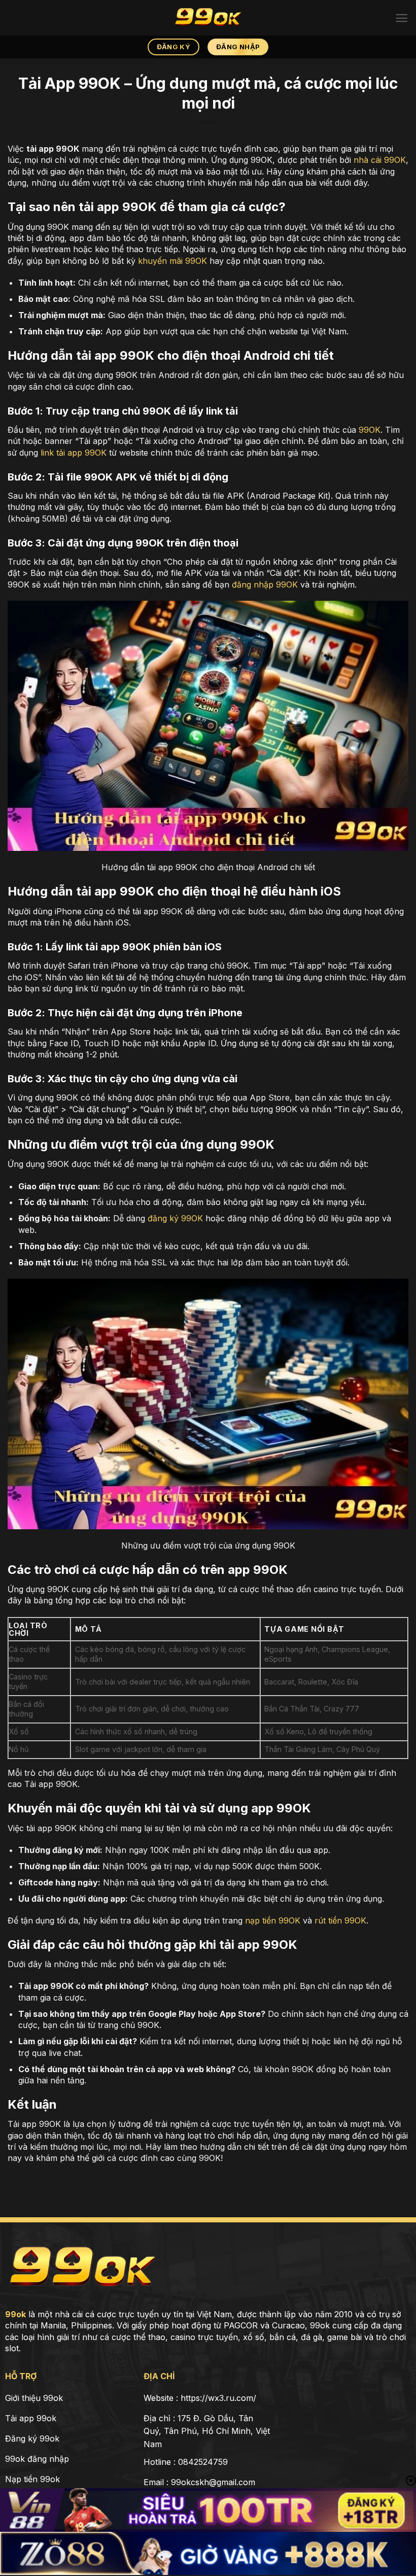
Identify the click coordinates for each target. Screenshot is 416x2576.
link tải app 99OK (74, 453)
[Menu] (402, 18)
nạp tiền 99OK (273, 1920)
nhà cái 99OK (380, 160)
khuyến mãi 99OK (172, 261)
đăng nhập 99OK (265, 585)
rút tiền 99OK (340, 1920)
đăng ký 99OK (175, 1218)
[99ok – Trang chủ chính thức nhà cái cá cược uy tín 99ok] (208, 18)
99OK (370, 430)
